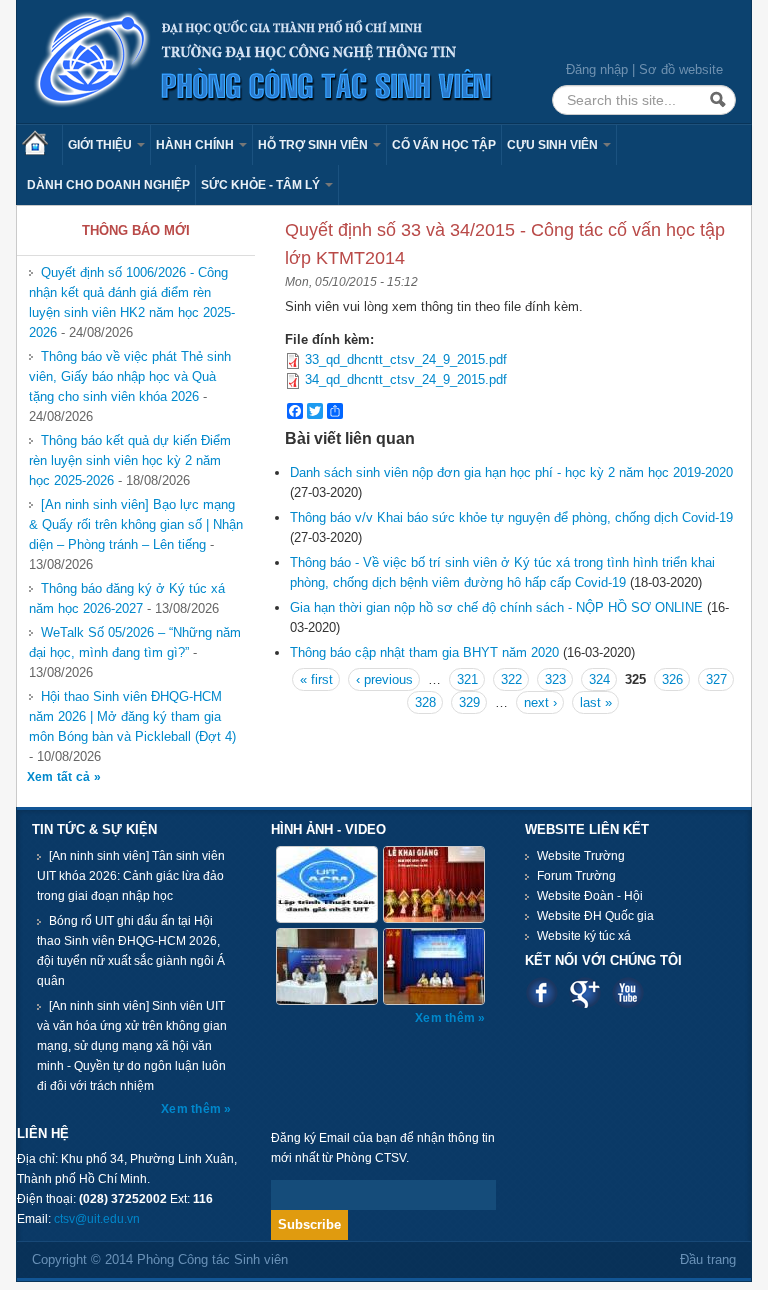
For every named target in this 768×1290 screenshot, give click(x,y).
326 (672, 679)
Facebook (541, 992)
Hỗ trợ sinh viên (314, 145)
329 (469, 702)
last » (596, 702)
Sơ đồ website (681, 69)
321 (467, 679)
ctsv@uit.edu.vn (97, 1219)
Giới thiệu (101, 145)
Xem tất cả (60, 777)
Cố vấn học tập (444, 145)
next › (540, 702)
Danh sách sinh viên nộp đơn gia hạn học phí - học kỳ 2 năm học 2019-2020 (511, 472)
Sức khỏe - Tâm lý (262, 185)
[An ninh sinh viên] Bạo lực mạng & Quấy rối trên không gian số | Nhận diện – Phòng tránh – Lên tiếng (136, 524)
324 (599, 679)
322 (511, 679)
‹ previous (384, 679)
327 (716, 679)
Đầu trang (708, 1259)
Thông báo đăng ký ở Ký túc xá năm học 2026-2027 (127, 598)
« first (316, 679)
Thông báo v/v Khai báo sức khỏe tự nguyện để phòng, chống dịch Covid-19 (511, 517)
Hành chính (196, 145)
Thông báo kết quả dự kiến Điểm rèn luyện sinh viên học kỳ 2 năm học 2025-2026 (130, 460)
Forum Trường (576, 876)
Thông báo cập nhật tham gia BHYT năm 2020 (424, 652)
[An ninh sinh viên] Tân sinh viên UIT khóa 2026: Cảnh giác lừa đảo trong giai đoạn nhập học (131, 876)
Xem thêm (192, 1109)
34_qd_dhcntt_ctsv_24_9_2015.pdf (406, 379)
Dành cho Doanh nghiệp (108, 185)
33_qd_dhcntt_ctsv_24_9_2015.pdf (406, 359)
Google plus (584, 992)
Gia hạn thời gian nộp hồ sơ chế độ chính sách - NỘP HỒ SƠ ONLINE (496, 607)
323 (555, 679)
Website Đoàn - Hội (590, 896)
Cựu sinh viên (554, 145)
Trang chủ (42, 145)
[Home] (264, 60)
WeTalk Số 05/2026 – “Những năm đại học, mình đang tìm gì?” (135, 642)
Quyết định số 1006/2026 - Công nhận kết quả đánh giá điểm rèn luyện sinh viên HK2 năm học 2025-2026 (132, 302)
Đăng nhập (597, 69)
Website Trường (581, 856)
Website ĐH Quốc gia (595, 916)
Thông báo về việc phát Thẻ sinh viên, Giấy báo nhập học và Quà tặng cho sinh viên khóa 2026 (130, 376)
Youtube (627, 992)
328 (425, 702)
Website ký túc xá (584, 936)
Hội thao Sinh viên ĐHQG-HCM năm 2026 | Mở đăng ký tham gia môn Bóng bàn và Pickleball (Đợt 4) (132, 716)
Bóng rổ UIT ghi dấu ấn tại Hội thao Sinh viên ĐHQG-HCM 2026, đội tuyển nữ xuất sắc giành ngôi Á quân (131, 951)
